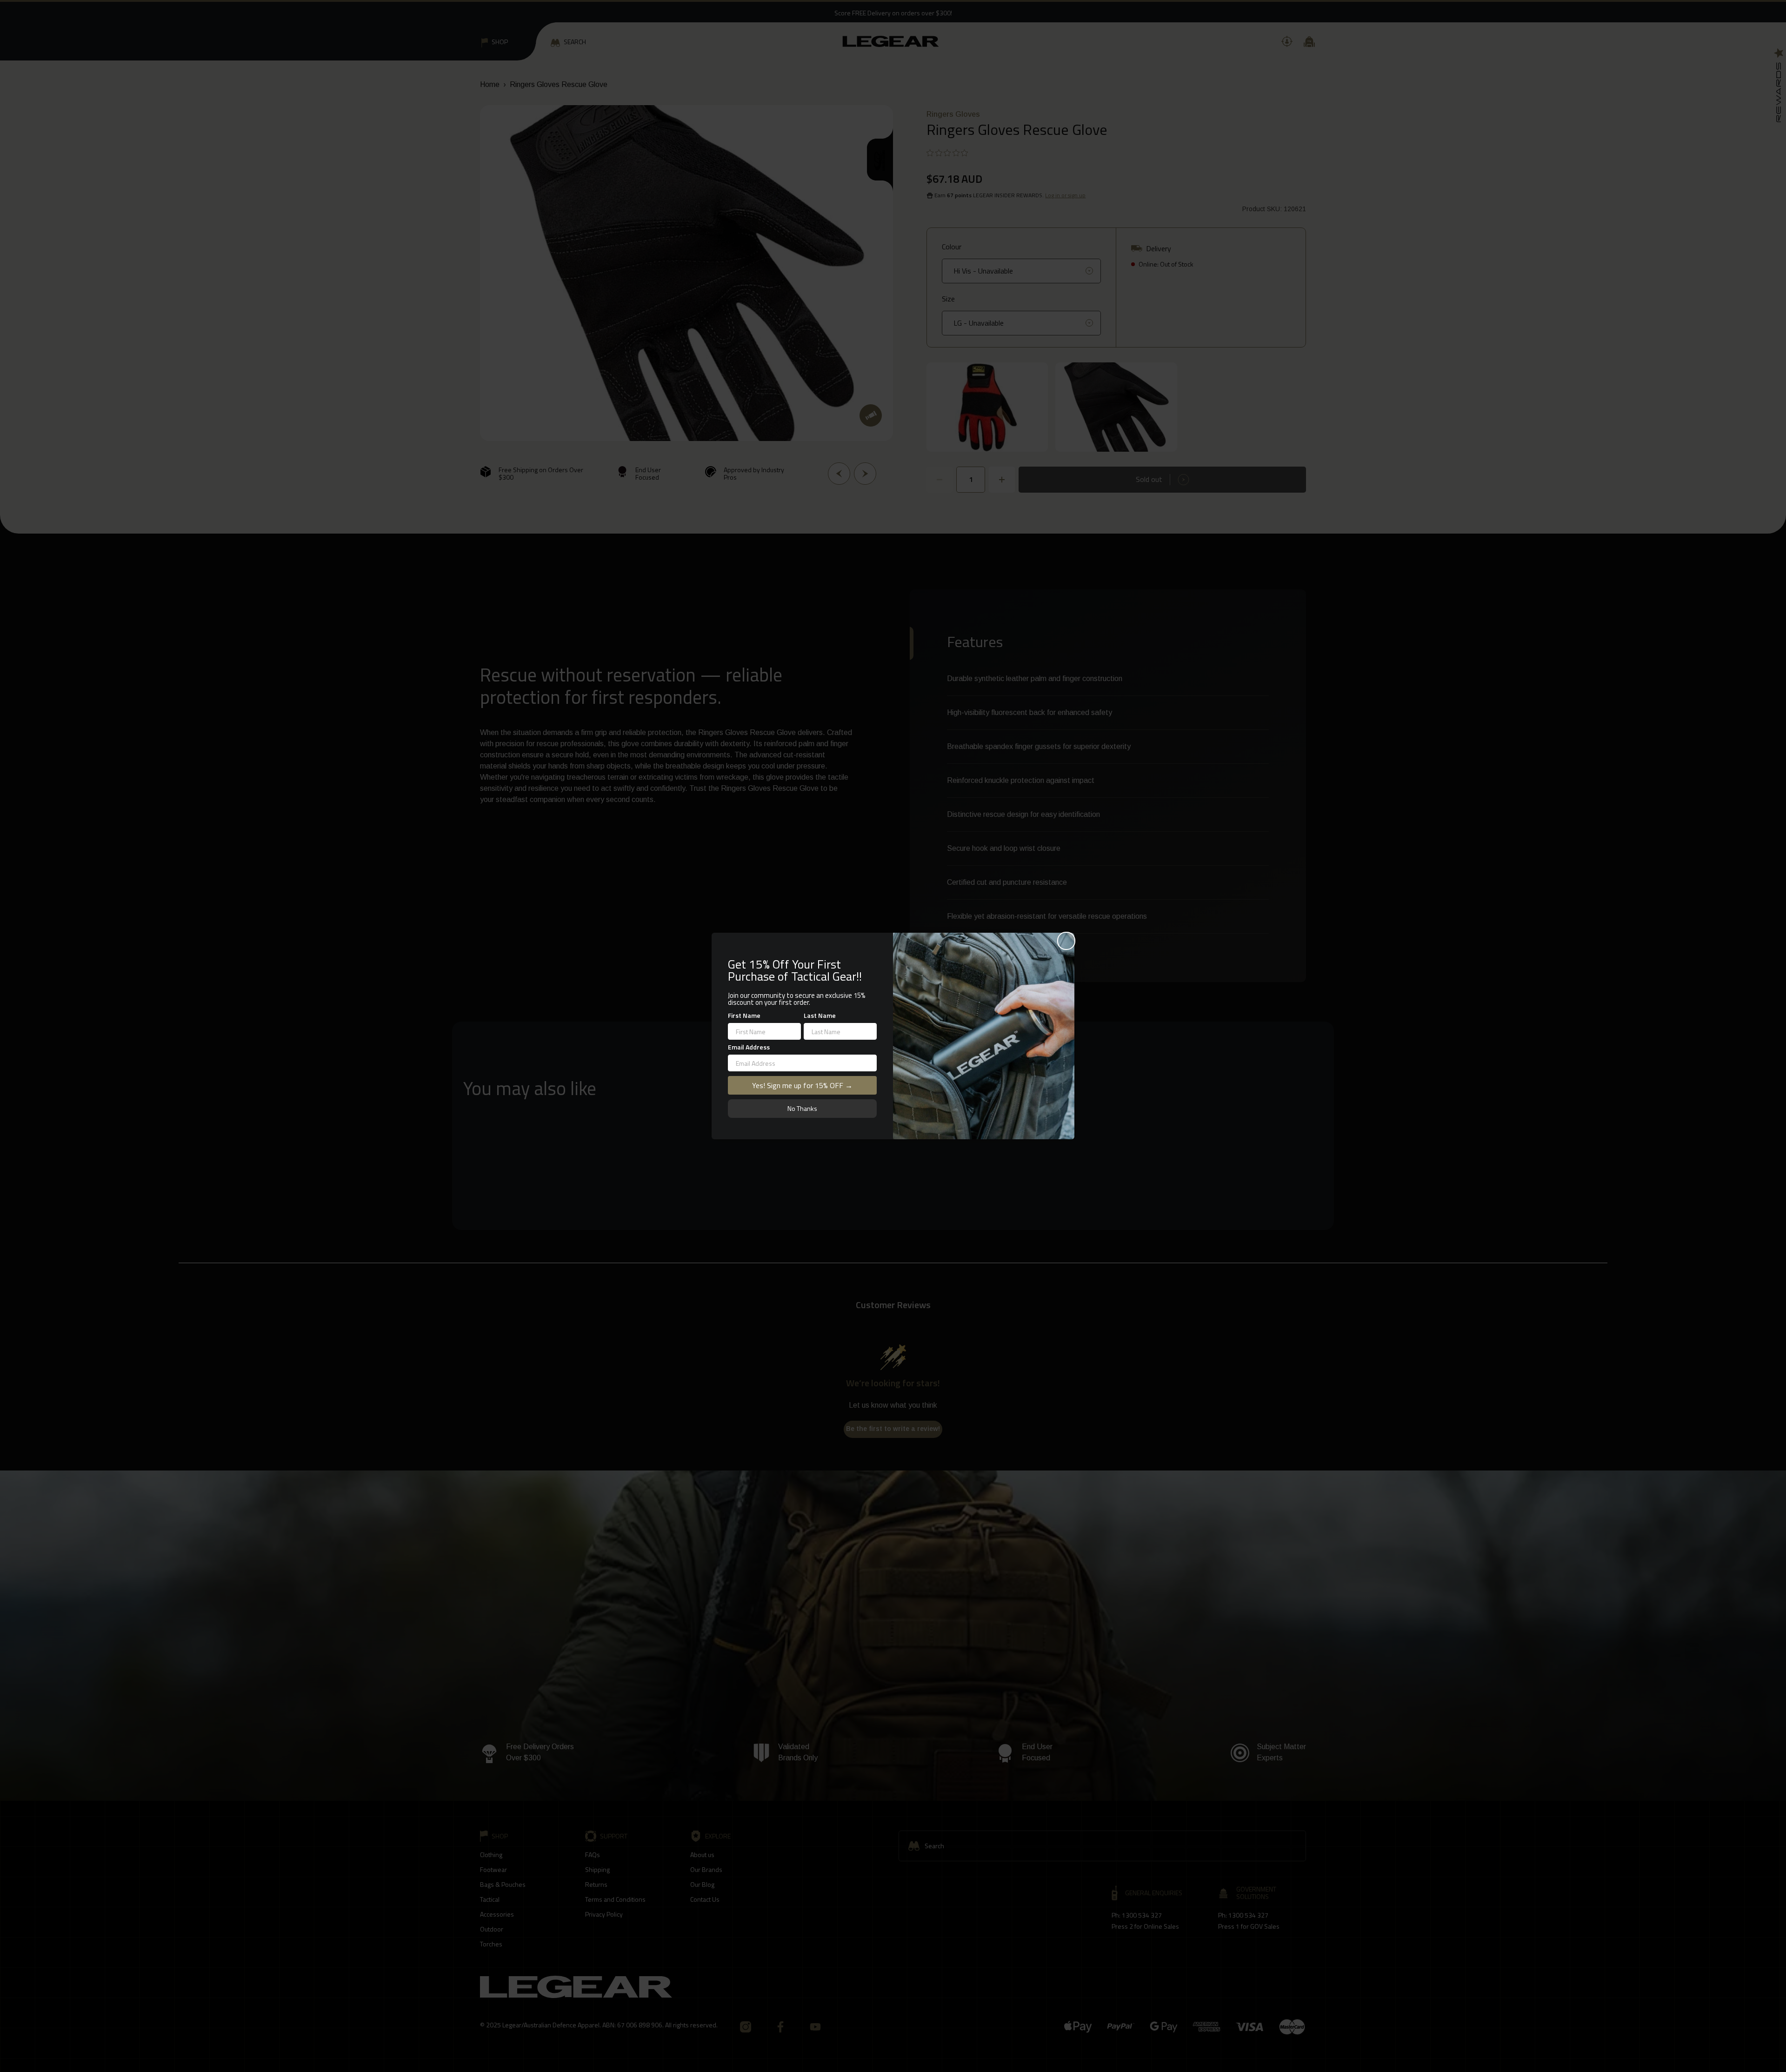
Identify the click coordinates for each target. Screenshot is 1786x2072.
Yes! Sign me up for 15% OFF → (802, 1085)
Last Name (820, 1015)
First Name (744, 1015)
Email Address (749, 1047)
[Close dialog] (1066, 941)
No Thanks (802, 1108)
